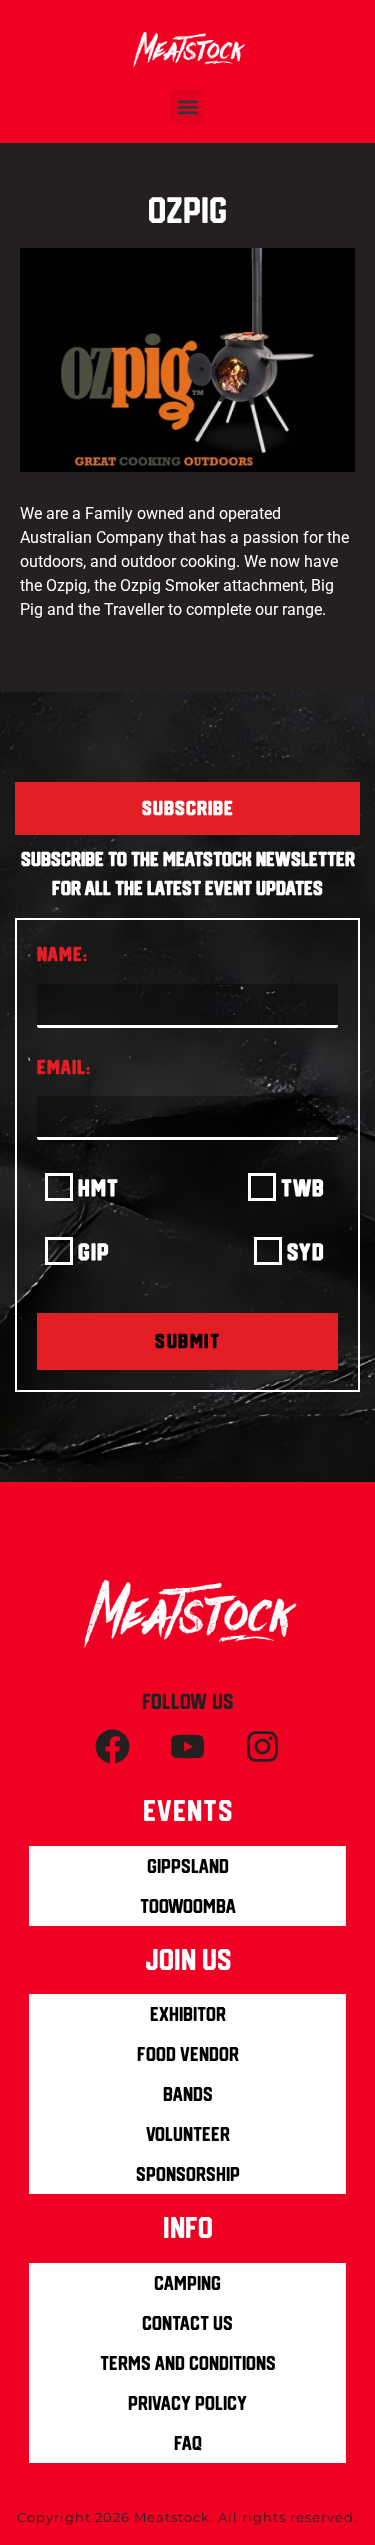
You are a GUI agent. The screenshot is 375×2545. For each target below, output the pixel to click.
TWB (303, 1187)
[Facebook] (113, 1747)
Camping (187, 2283)
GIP (94, 1251)
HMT (98, 1187)
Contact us (187, 2323)
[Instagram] (263, 1747)
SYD (306, 1251)
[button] (187, 106)
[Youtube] (188, 1747)
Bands (188, 2094)
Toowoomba (188, 1906)
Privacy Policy (187, 2403)
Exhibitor (188, 2014)
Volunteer (188, 2134)
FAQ (188, 2443)
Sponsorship (188, 2174)
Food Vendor (188, 2054)
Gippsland (188, 1866)
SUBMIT (187, 1341)
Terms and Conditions (188, 2363)
